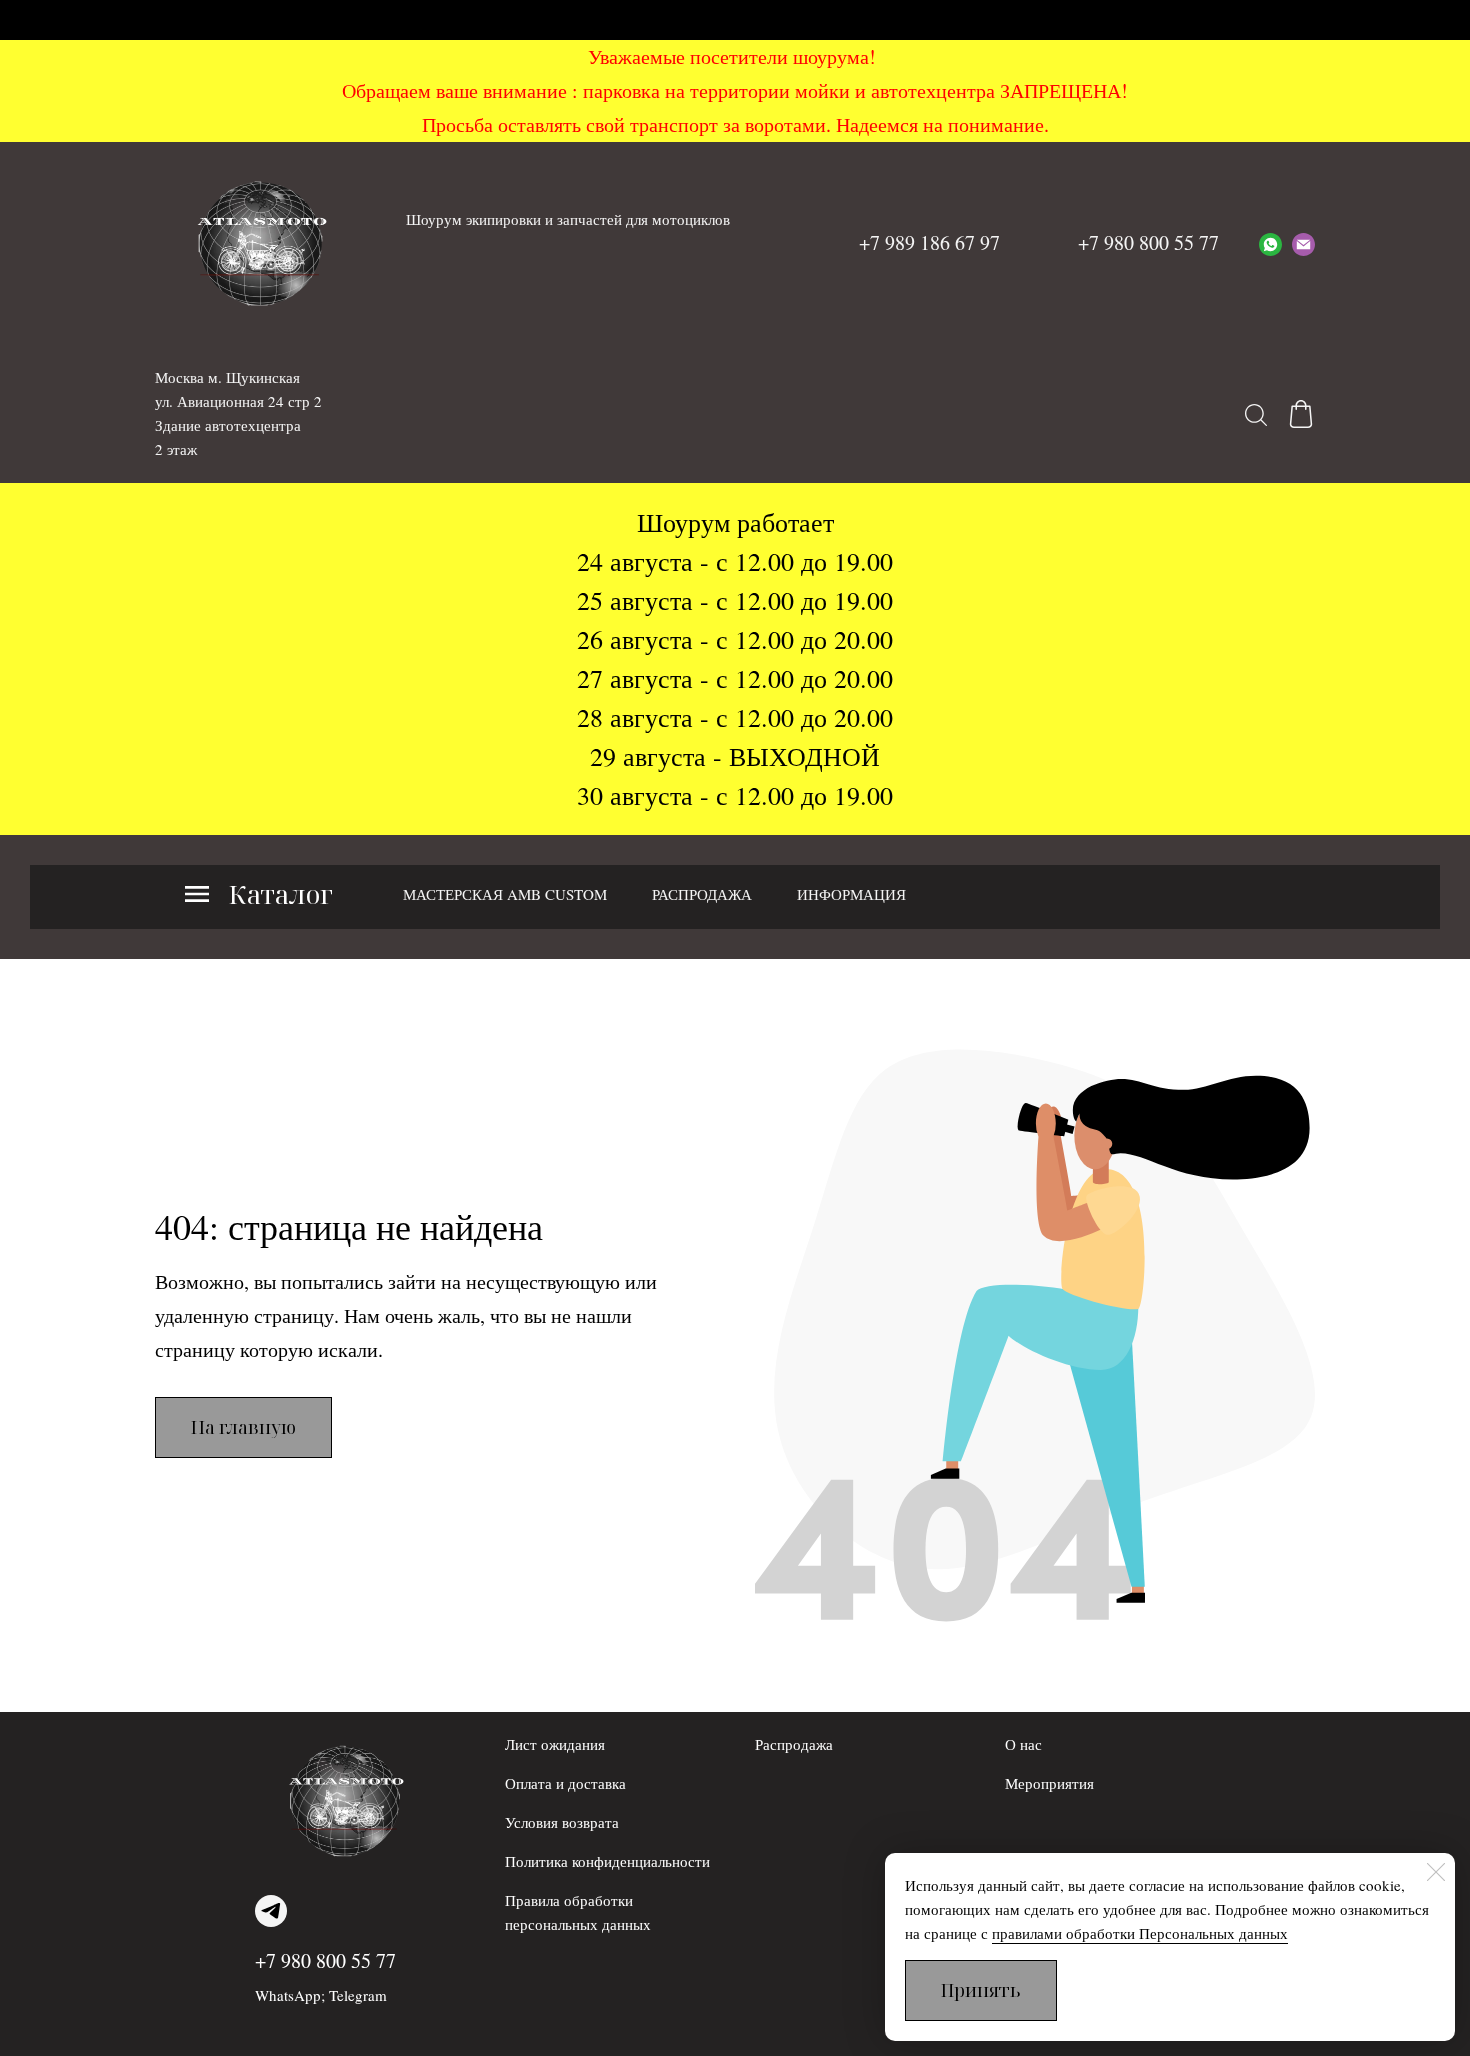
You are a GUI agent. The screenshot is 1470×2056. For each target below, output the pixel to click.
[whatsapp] (1270, 243)
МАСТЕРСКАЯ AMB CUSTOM (505, 894)
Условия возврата (562, 1822)
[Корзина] (1301, 414)
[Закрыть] (1436, 1872)
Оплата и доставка (565, 1783)
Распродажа (794, 1744)
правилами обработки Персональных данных (1140, 1933)
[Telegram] (271, 1911)
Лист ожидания (555, 1744)
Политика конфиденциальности (607, 1861)
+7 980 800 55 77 (325, 1960)
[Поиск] (1256, 414)
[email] (1303, 243)
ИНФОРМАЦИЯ (851, 894)
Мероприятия (1049, 1783)
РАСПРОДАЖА (702, 894)
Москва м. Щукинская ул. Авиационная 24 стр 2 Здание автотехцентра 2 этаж (238, 413)
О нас (1023, 1744)
